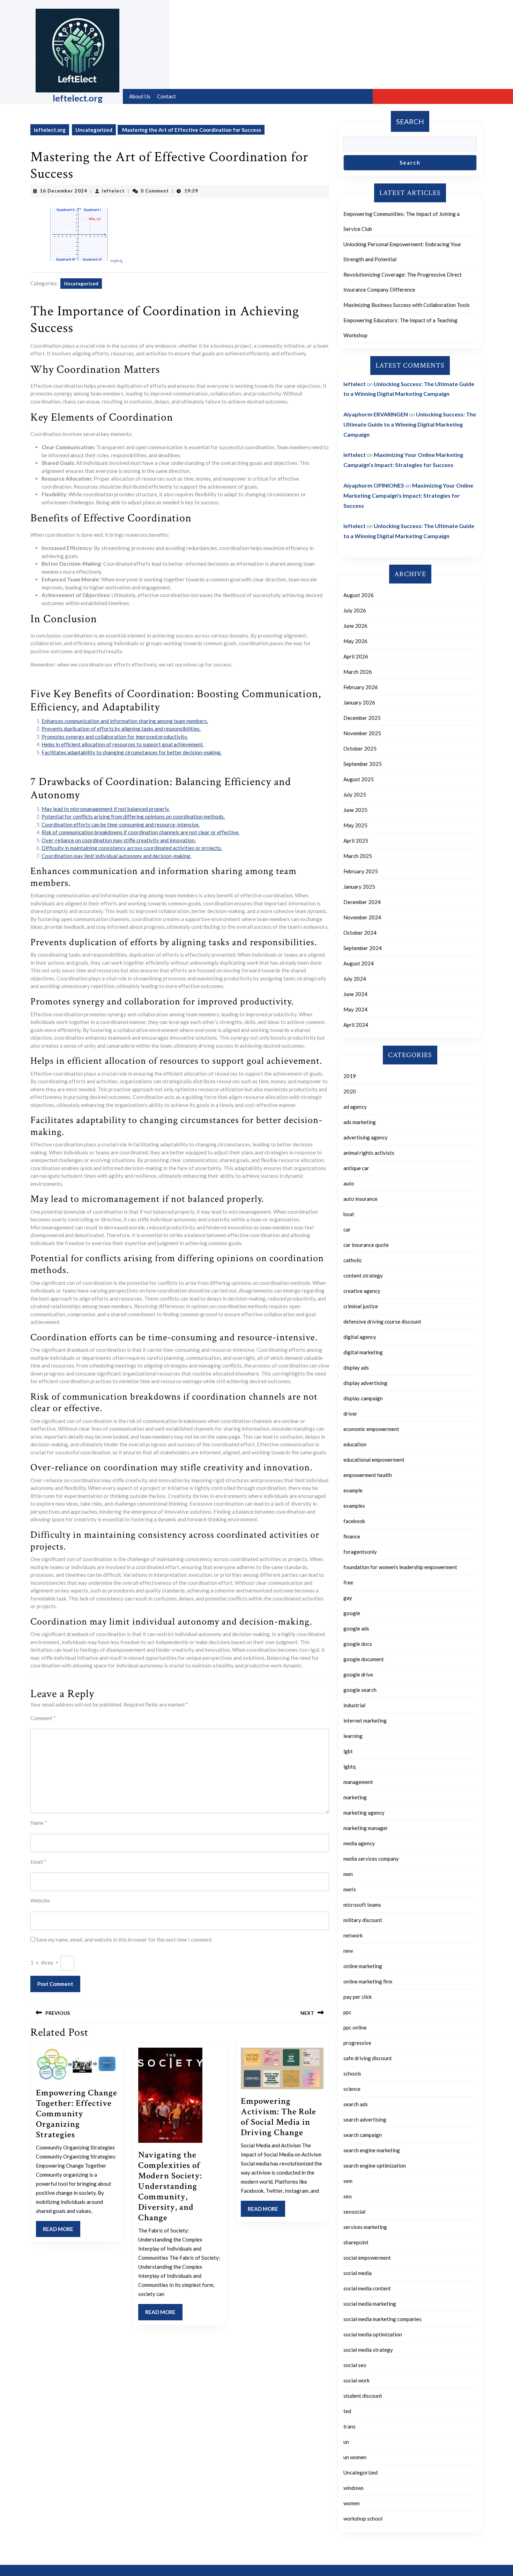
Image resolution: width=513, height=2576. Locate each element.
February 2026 (361, 687)
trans (350, 2426)
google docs (358, 1644)
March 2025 (358, 856)
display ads (356, 1368)
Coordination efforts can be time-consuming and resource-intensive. (121, 824)
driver (350, 1414)
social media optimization (373, 2334)
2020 (350, 1091)
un (346, 2442)
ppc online (355, 2027)
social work (356, 2380)
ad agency (355, 1107)
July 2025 (355, 794)
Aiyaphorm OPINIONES (374, 485)
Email (38, 1862)
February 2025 (361, 871)
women (352, 2503)
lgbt (348, 1751)
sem (348, 2181)
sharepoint (356, 2242)
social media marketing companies (382, 2319)
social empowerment (367, 2258)
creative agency (362, 1291)
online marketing (363, 1966)
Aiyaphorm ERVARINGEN (376, 414)
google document (364, 1659)
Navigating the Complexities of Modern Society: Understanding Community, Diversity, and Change (170, 2186)
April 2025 (356, 841)
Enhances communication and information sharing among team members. (125, 721)
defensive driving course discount (382, 1321)
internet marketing (365, 1720)
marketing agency (364, 1813)
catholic (353, 1260)
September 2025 (363, 764)
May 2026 (355, 641)
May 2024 (355, 1009)
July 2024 (355, 979)
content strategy (363, 1275)
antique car (356, 1168)
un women (355, 2457)
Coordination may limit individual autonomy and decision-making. (116, 856)
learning (353, 1736)
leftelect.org (78, 98)
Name (39, 1823)
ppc (347, 2012)
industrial (354, 1705)
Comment (43, 1718)
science (352, 2089)
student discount (363, 2396)
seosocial (354, 2212)
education (355, 1444)
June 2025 (355, 810)
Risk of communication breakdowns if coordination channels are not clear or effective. (140, 832)
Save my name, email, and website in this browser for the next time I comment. (124, 1939)
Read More (62, 2231)
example (353, 1490)
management (358, 1782)
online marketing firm (368, 1981)
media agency (359, 1843)
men (348, 1874)
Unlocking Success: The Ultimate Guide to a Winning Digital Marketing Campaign (410, 424)
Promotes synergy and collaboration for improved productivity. (115, 737)
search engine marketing (372, 2150)
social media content (367, 2288)
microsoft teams (362, 1905)
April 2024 (356, 1025)
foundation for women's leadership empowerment (400, 1567)
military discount (363, 1920)
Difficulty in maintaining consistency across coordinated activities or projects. (132, 848)
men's (350, 1889)
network (353, 1935)
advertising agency (366, 1137)
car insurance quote (366, 1245)
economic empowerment (371, 1429)
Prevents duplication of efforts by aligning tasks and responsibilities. (121, 729)
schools (352, 2073)
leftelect (113, 191)
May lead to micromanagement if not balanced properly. (106, 809)
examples (354, 1506)
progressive (357, 2043)
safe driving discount (368, 2058)
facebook (354, 1521)
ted (347, 2411)
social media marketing (370, 2304)
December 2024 (362, 902)
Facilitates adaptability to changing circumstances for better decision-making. (132, 752)
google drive (358, 1674)
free (348, 1582)
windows (354, 2488)
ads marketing (360, 1122)
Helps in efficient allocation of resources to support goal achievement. (123, 744)
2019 (350, 1076)
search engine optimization (375, 2166)
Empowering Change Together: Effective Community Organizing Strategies (77, 2114)
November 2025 (362, 733)
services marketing (365, 2227)
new (348, 1951)
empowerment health (368, 1475)
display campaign (363, 1398)
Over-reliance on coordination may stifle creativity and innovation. (119, 840)
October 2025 (360, 748)
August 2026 (359, 595)
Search (410, 121)
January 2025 (359, 887)
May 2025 (355, 825)
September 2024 (363, 948)
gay (348, 1598)
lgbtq (350, 1767)
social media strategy (368, 2350)
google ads (356, 1628)
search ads (356, 2104)
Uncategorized (94, 130)
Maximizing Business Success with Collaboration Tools (407, 305)
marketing (355, 1797)
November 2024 (362, 917)
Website (40, 1900)
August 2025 (359, 779)
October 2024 (360, 933)
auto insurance (360, 1199)
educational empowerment (374, 1460)
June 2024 (355, 994)
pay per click (358, 1997)
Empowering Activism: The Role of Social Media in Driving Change (278, 2117)
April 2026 (356, 656)
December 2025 (362, 718)
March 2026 (358, 672)
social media (358, 2273)
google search (360, 1690)
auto (349, 1183)
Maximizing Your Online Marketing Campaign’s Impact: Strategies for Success (408, 495)
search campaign (363, 2135)
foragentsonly (360, 1552)
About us (140, 96)
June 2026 (355, 626)
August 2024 (359, 963)
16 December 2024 (64, 191)
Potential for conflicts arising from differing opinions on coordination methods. (133, 816)
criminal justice (361, 1306)
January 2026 (359, 702)
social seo (355, 2365)
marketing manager (366, 1828)
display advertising (365, 1383)
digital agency (360, 1337)
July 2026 (355, 610)
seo (348, 2196)
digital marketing (363, 1352)
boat (349, 1214)
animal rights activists (369, 1153)
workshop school (363, 2518)
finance (352, 1536)
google (352, 1613)
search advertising (365, 2119)
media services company (371, 1859)
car (347, 1229)
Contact (166, 96)
